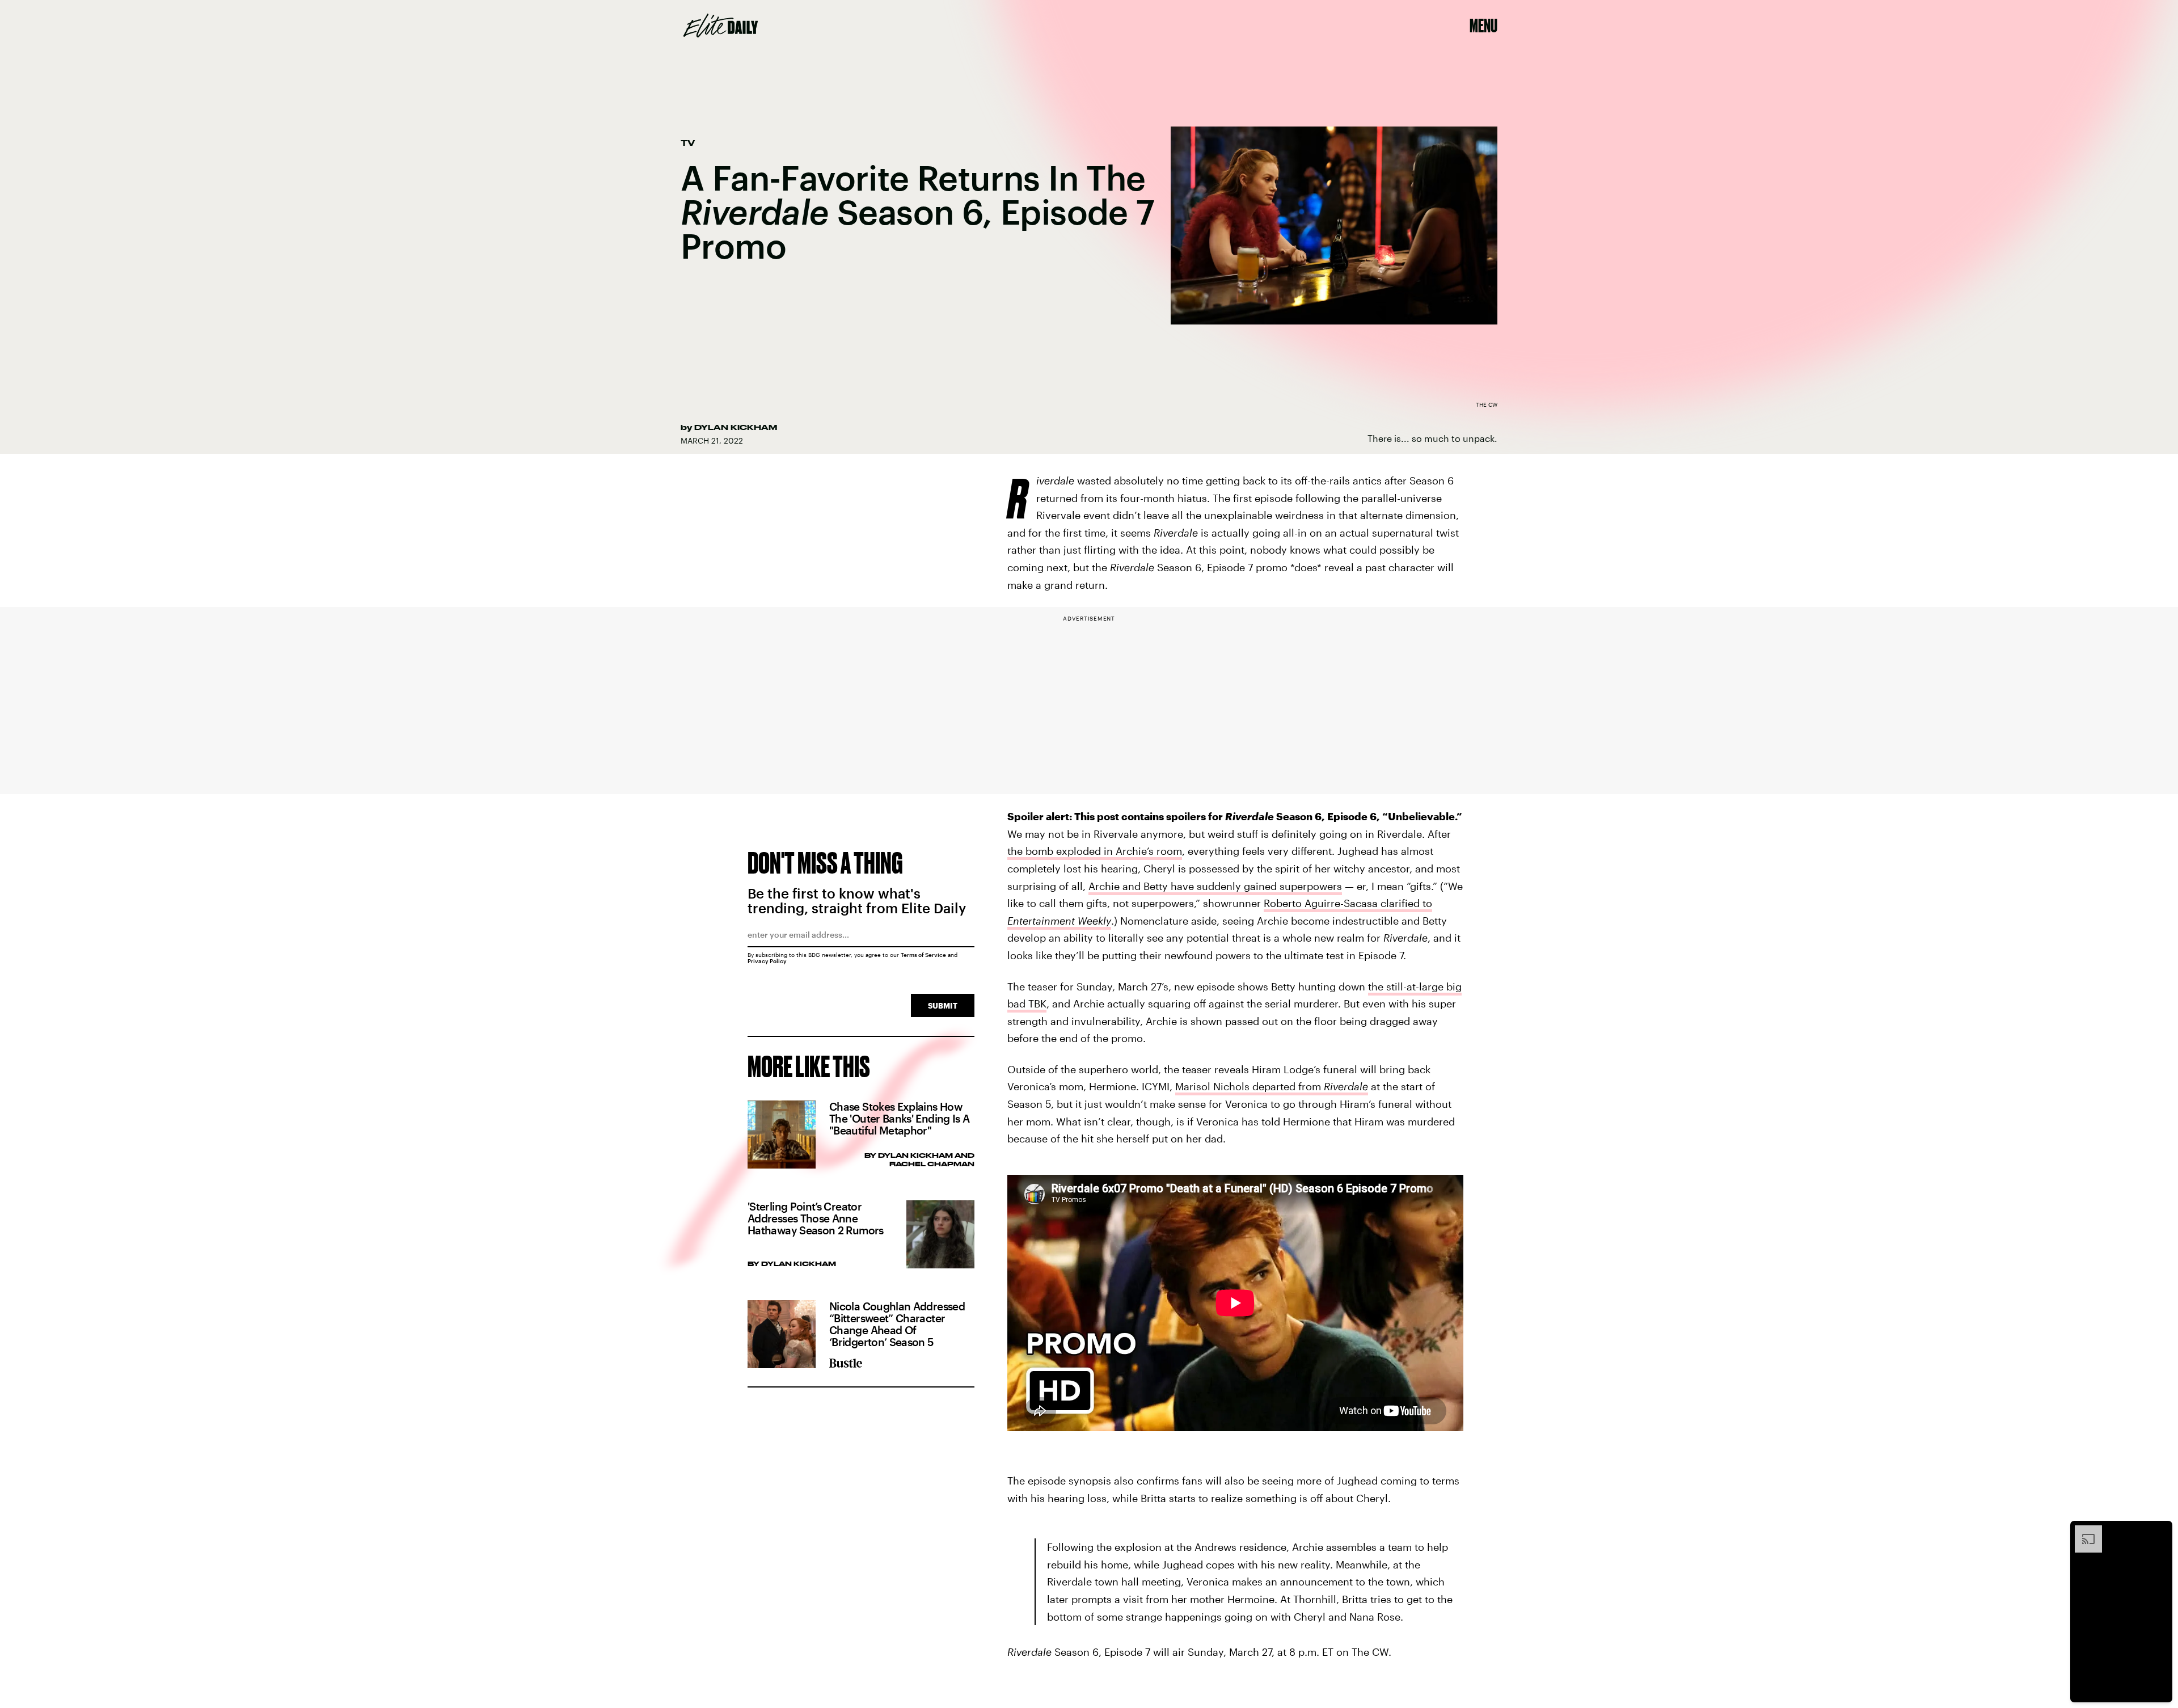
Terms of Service (923, 955)
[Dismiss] (2160, 1531)
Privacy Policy (767, 961)
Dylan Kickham (736, 427)
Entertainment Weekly (1059, 921)
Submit (943, 1005)
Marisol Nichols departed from (1272, 1086)
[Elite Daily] (721, 26)
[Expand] (2083, 1531)
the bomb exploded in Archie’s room (1095, 851)
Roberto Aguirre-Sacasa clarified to (1348, 903)
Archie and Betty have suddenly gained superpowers (1215, 886)
